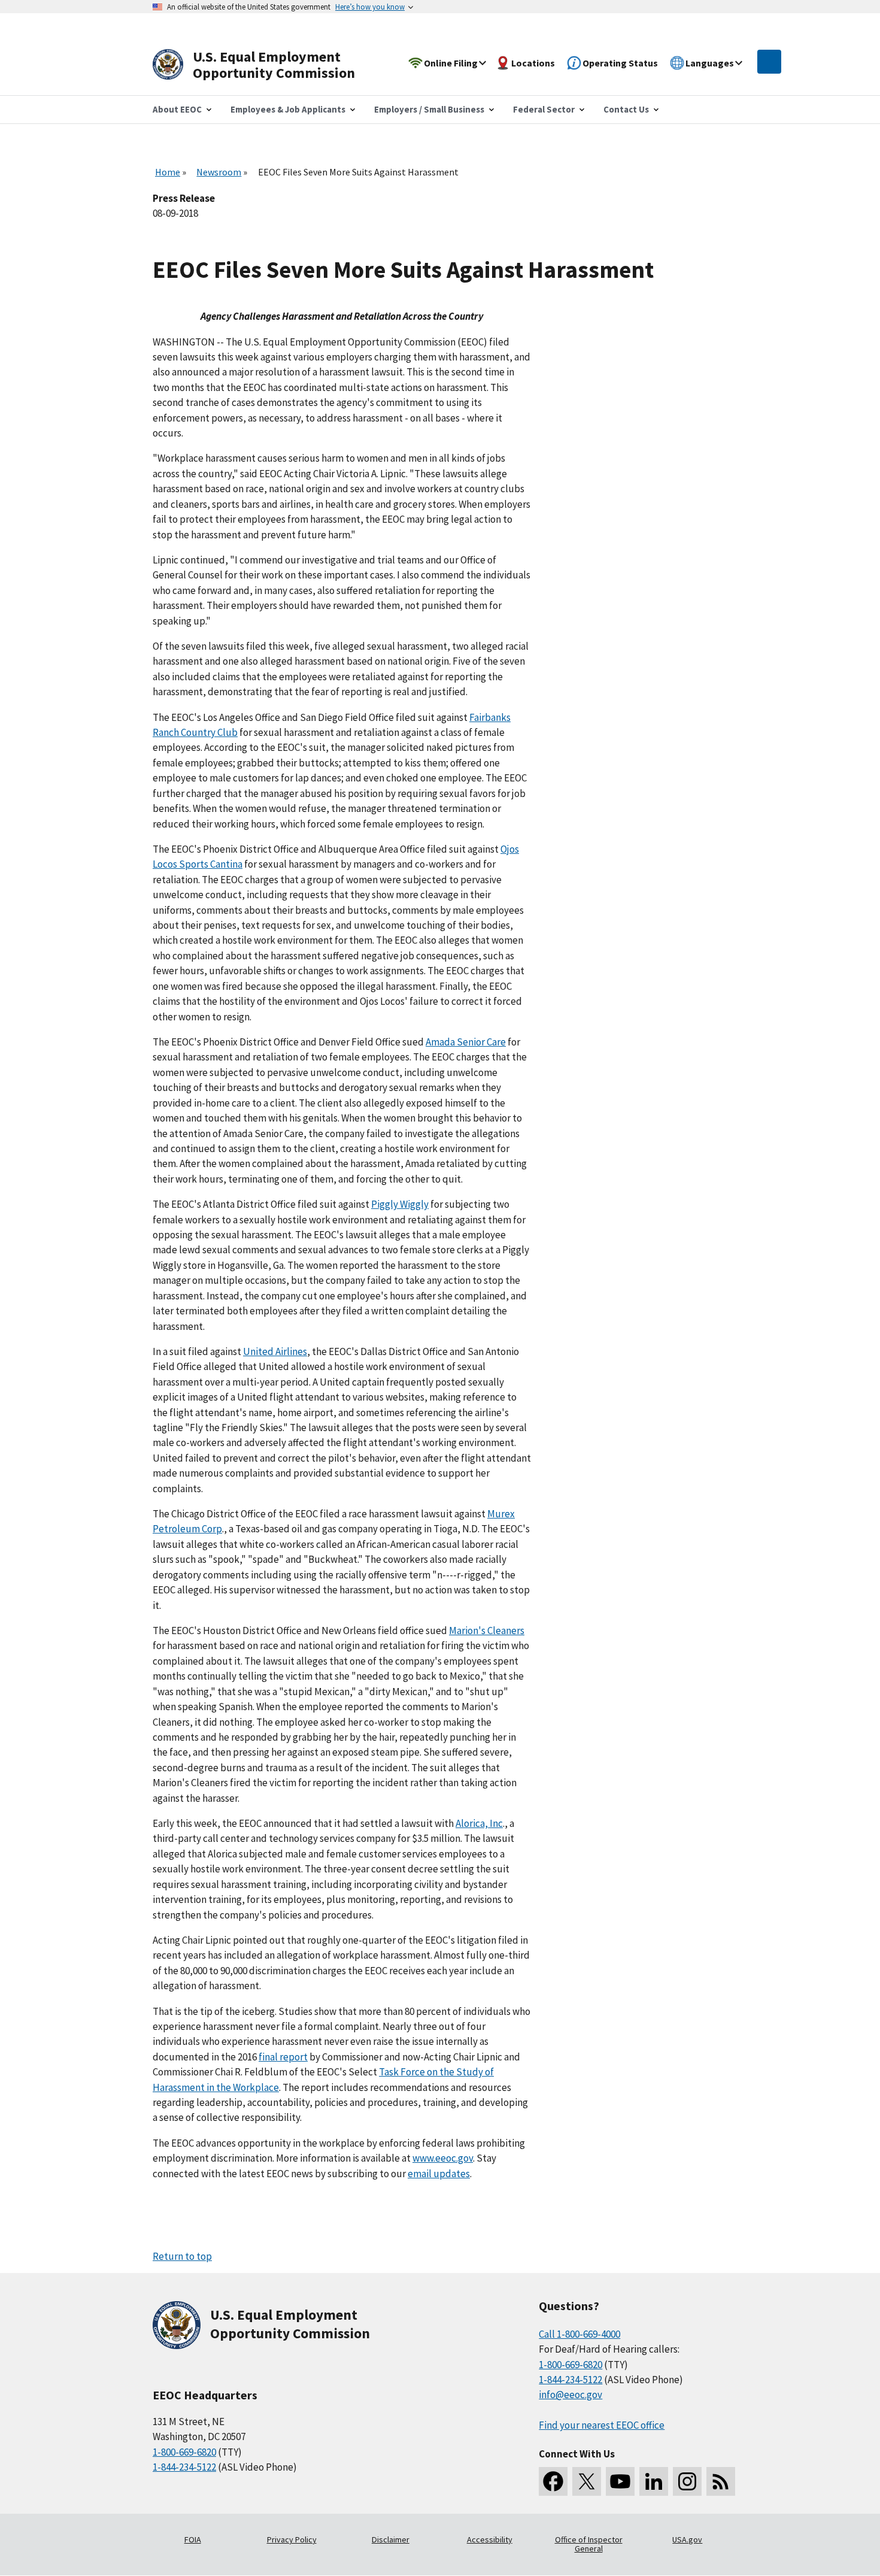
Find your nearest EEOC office (602, 2425)
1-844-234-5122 (184, 2467)
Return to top (182, 2256)
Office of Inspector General (589, 2544)
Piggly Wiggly (400, 1204)
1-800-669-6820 (184, 2452)
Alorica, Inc (479, 1823)
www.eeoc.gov (443, 2158)
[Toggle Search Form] (769, 62)
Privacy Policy (292, 2539)
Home (168, 172)
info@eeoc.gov (571, 2395)
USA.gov (687, 2539)
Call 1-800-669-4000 (579, 2334)
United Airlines (275, 1351)
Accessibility (490, 2539)
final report (283, 2057)
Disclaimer (391, 2539)
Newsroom (219, 172)
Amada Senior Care (466, 1042)
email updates (439, 2174)
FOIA (193, 2539)
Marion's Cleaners (487, 1631)
